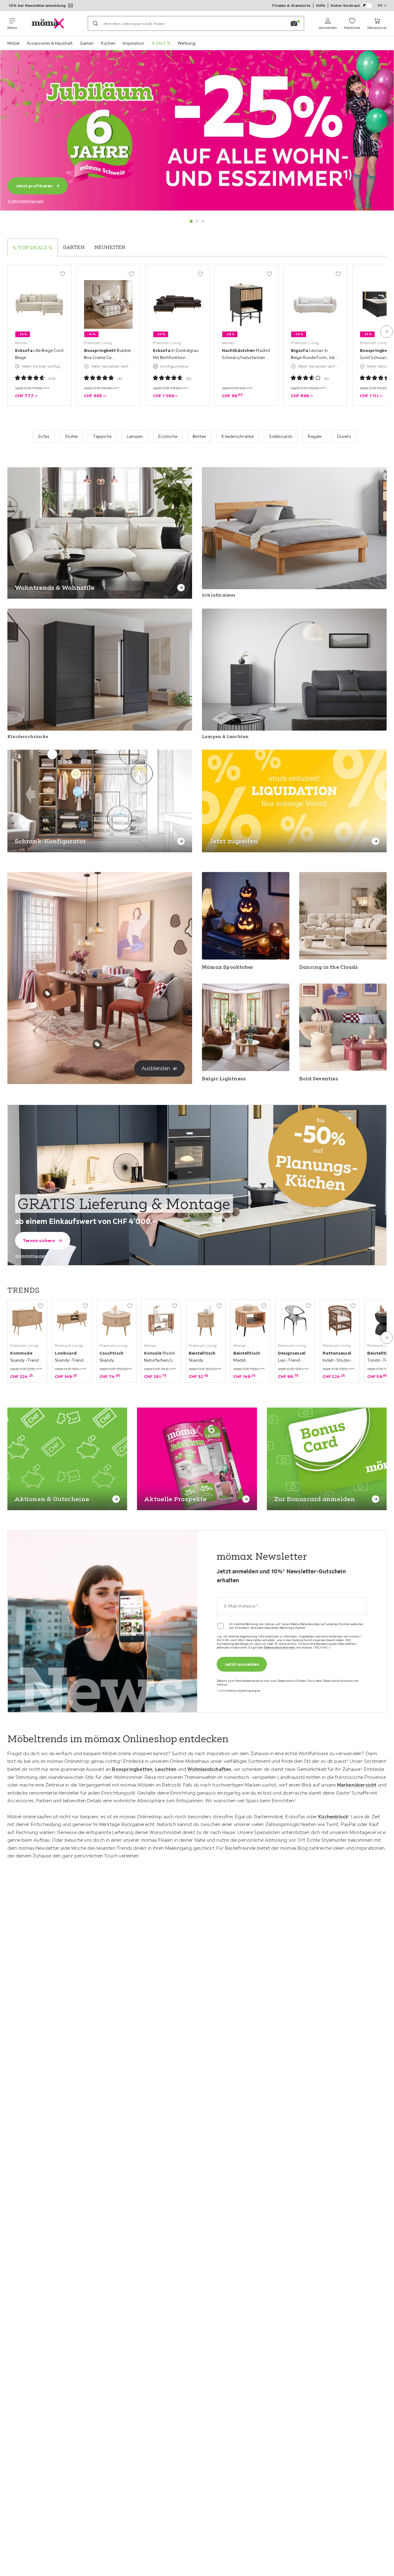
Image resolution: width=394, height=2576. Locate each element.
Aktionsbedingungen (31, 1256)
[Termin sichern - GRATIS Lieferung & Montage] (197, 1185)
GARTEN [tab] (74, 247)
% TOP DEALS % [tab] (33, 247)
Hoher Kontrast (345, 5)
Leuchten (166, 1769)
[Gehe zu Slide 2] (197, 221)
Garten (87, 43)
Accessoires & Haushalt (50, 43)
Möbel (13, 43)
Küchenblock (333, 1816)
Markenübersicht (357, 1785)
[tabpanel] (197, 335)
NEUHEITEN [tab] (110, 247)
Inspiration (133, 43)
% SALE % (161, 43)
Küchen (108, 43)
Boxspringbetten (132, 1769)
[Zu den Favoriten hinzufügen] (62, 274)
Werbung (187, 43)
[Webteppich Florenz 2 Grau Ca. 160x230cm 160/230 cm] (97, 1044)
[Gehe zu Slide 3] (203, 221)
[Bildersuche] (294, 23)
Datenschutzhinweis (280, 1647)
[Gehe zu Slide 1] (191, 221)
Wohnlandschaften (209, 1769)
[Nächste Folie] (387, 332)
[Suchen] (95, 23)
